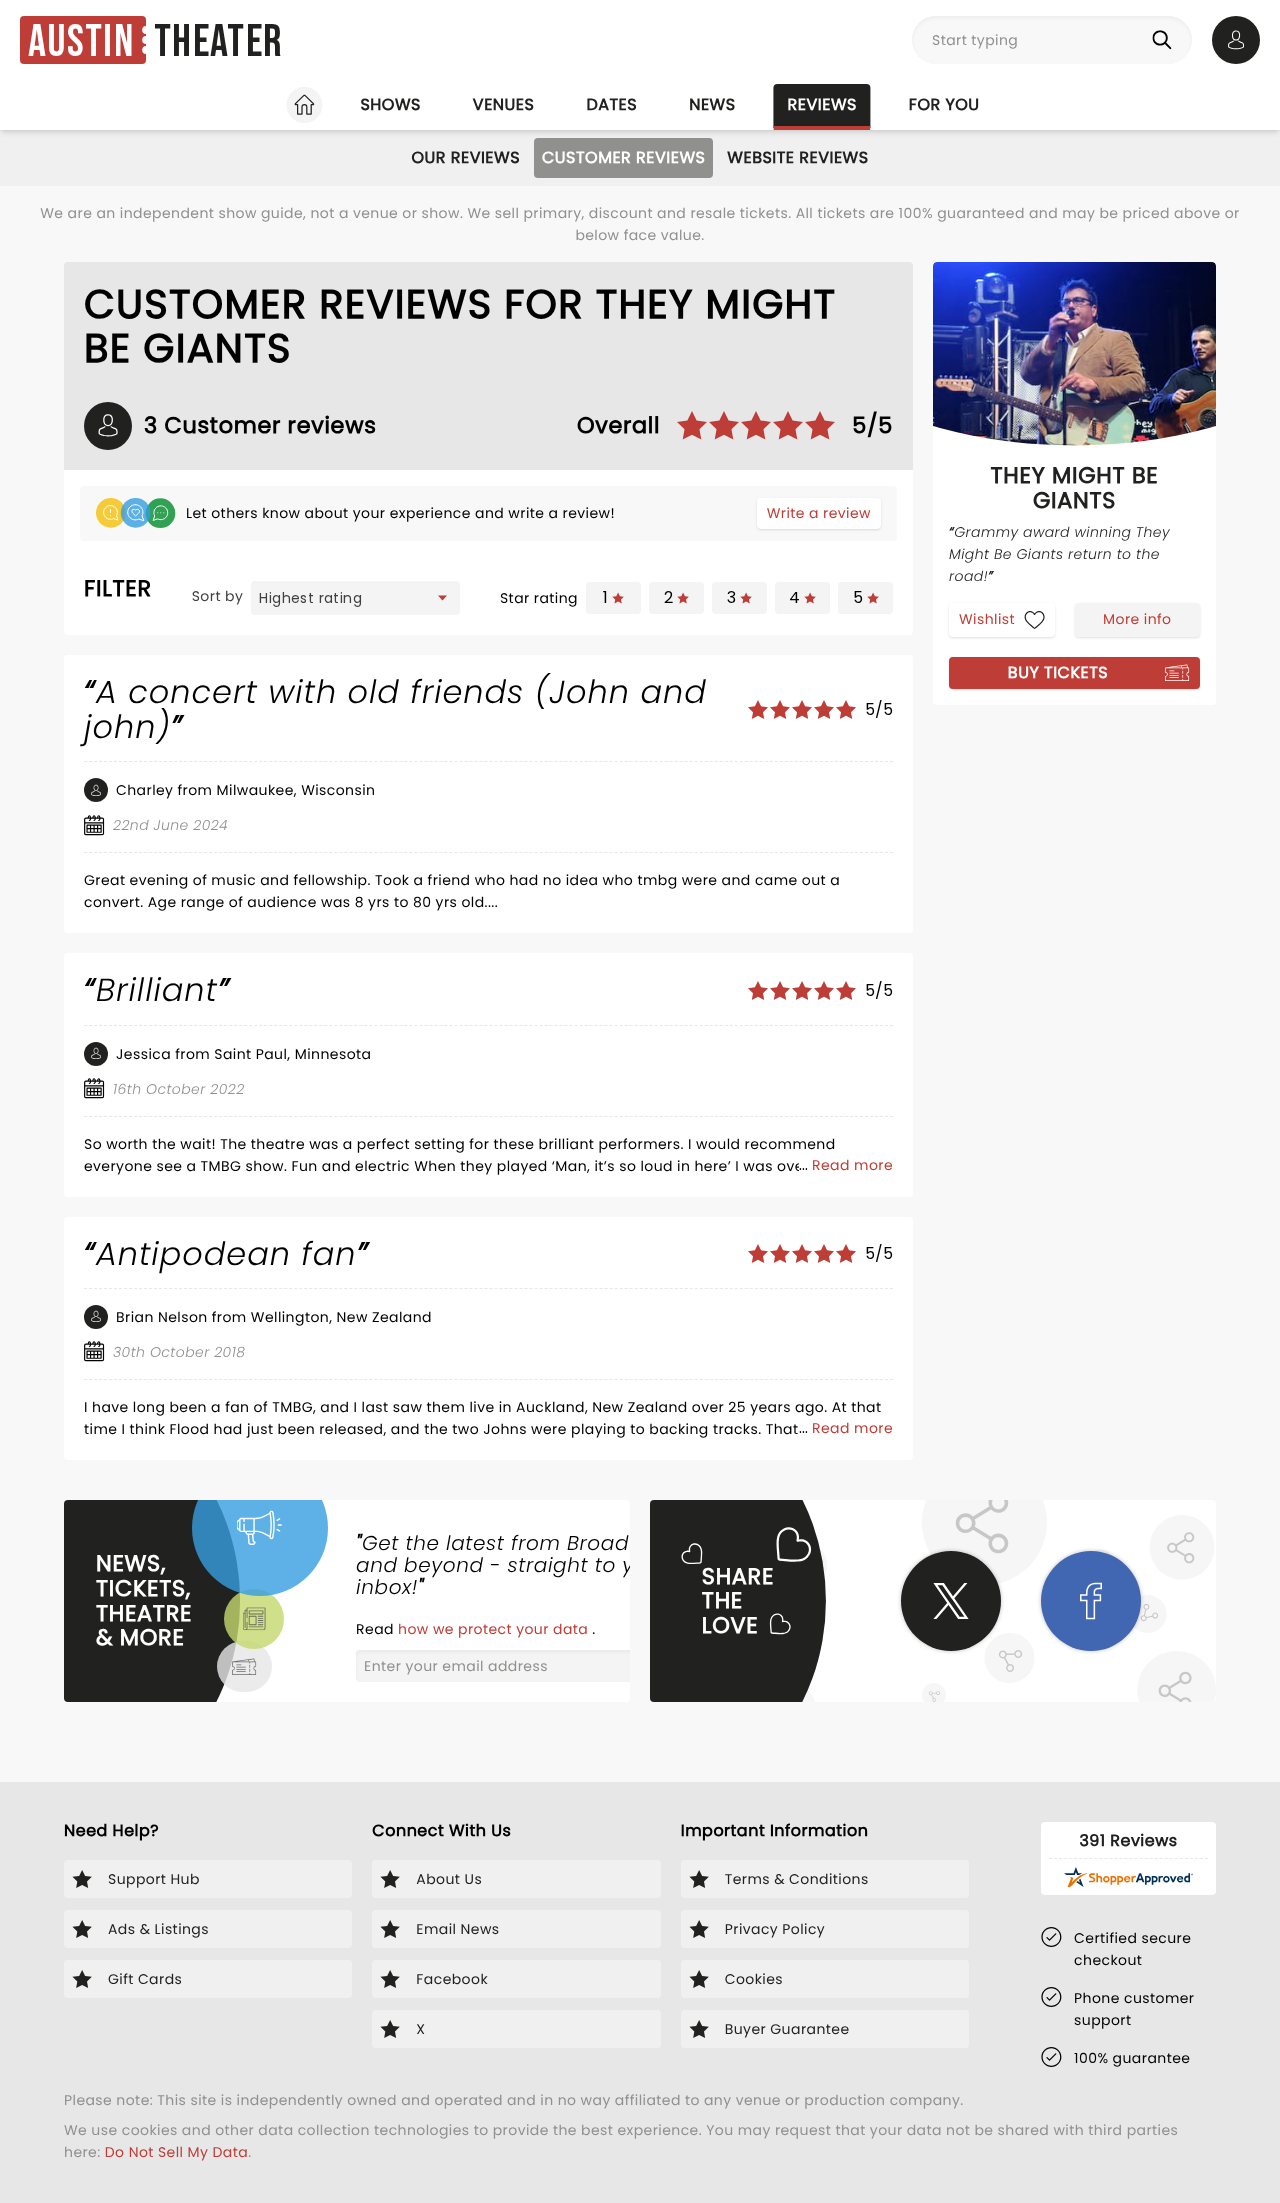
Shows (390, 104)
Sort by (218, 596)
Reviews (822, 104)
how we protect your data (495, 1629)
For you (944, 104)
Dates (611, 104)
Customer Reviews (623, 157)
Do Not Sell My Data (176, 2152)
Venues (504, 104)
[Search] (1166, 40)
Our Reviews (465, 157)
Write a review (819, 513)
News (712, 104)
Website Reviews (797, 157)
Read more (852, 1165)
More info (1137, 619)
